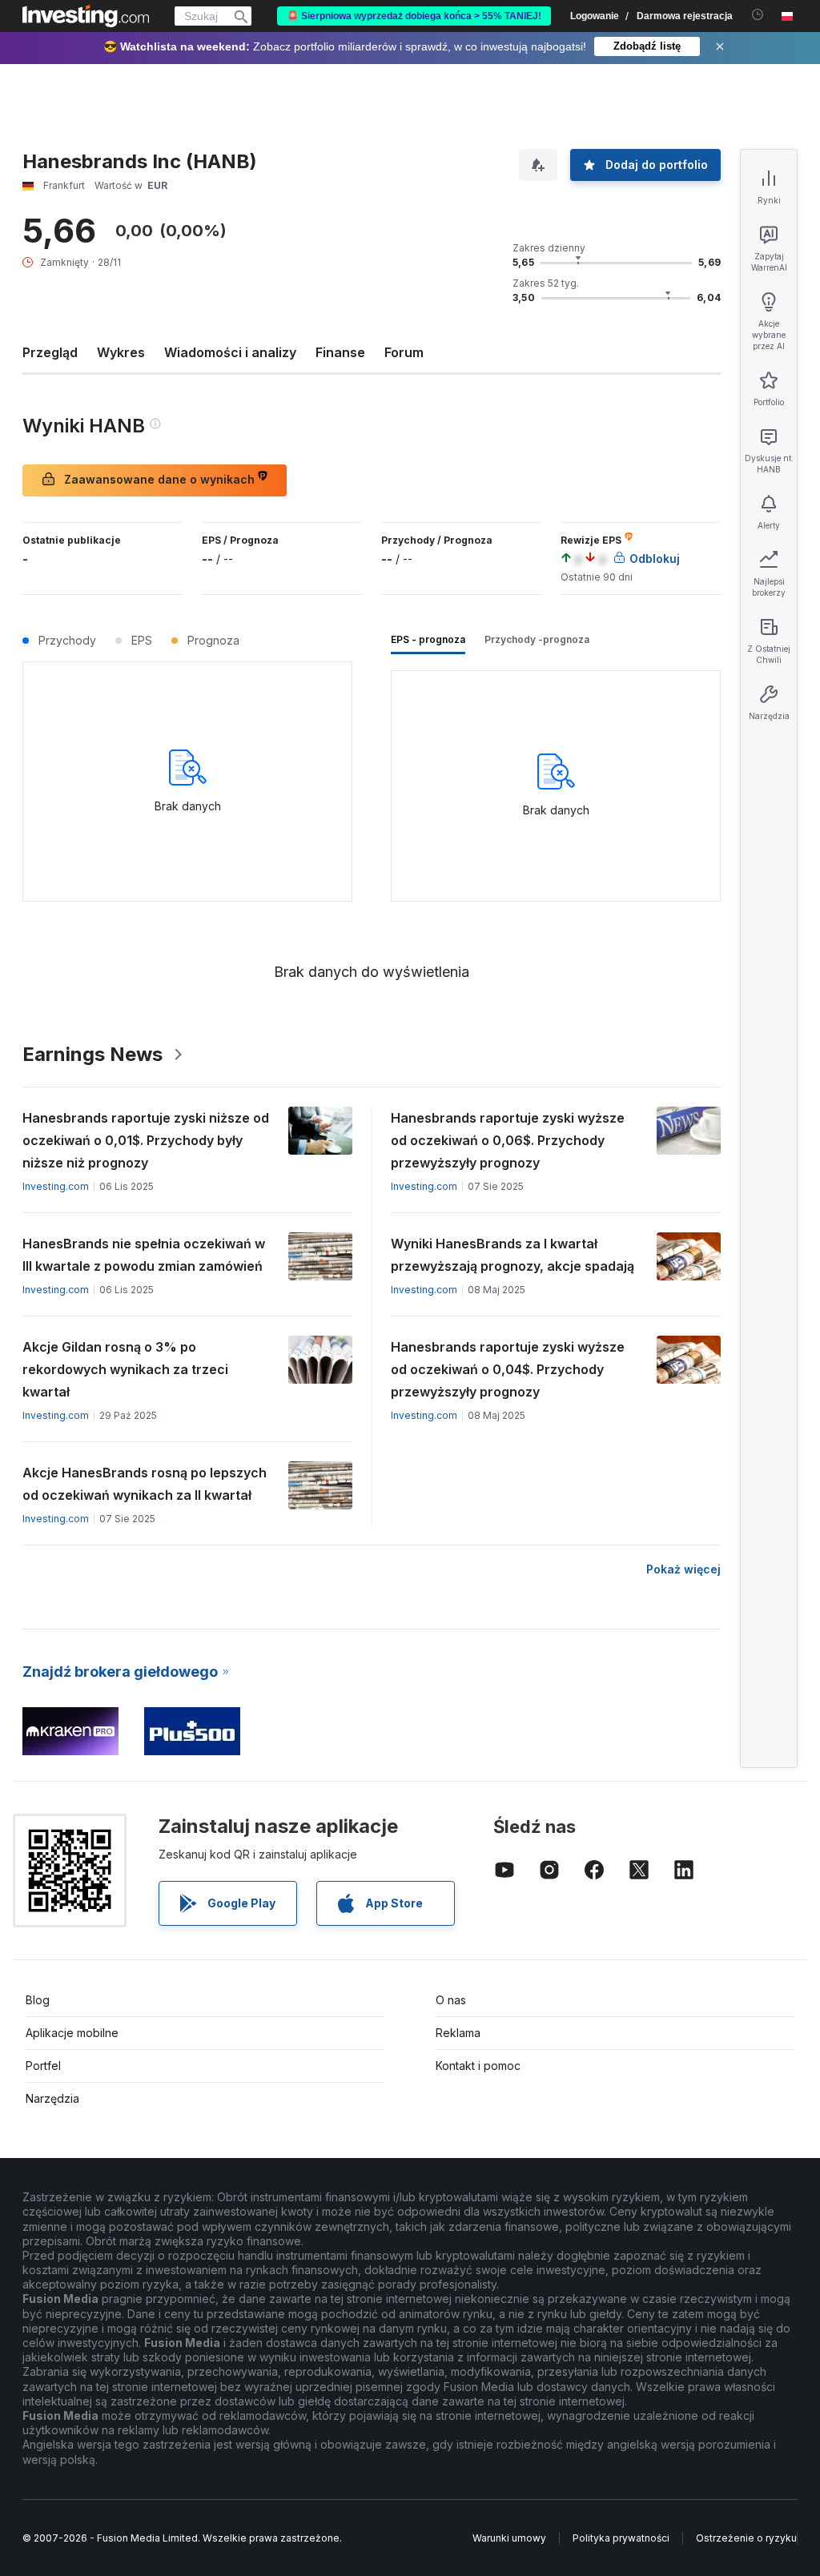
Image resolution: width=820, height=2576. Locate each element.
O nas (451, 2000)
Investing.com (56, 1186)
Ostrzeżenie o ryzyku (746, 2538)
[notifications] (758, 15)
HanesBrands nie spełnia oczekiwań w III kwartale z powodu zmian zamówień (144, 1255)
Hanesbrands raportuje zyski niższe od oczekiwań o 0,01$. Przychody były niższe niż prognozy (146, 1140)
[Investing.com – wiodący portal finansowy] (86, 16)
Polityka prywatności (621, 2538)
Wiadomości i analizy (230, 352)
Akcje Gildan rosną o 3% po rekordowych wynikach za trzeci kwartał (125, 1369)
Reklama (458, 2033)
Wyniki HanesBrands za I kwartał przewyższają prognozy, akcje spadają (512, 1255)
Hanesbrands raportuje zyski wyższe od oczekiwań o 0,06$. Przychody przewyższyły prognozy (508, 1140)
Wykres (121, 352)
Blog (38, 2000)
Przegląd (50, 352)
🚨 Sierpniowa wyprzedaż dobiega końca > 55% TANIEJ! (414, 16)
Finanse (340, 352)
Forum (404, 352)
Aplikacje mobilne (72, 2033)
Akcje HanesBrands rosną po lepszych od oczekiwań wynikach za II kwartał (145, 1484)
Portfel (43, 2066)
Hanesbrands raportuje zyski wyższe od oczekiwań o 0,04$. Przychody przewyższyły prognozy (508, 1369)
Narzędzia (52, 2098)
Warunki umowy (509, 2538)
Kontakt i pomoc (478, 2066)
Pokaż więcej (683, 1569)
